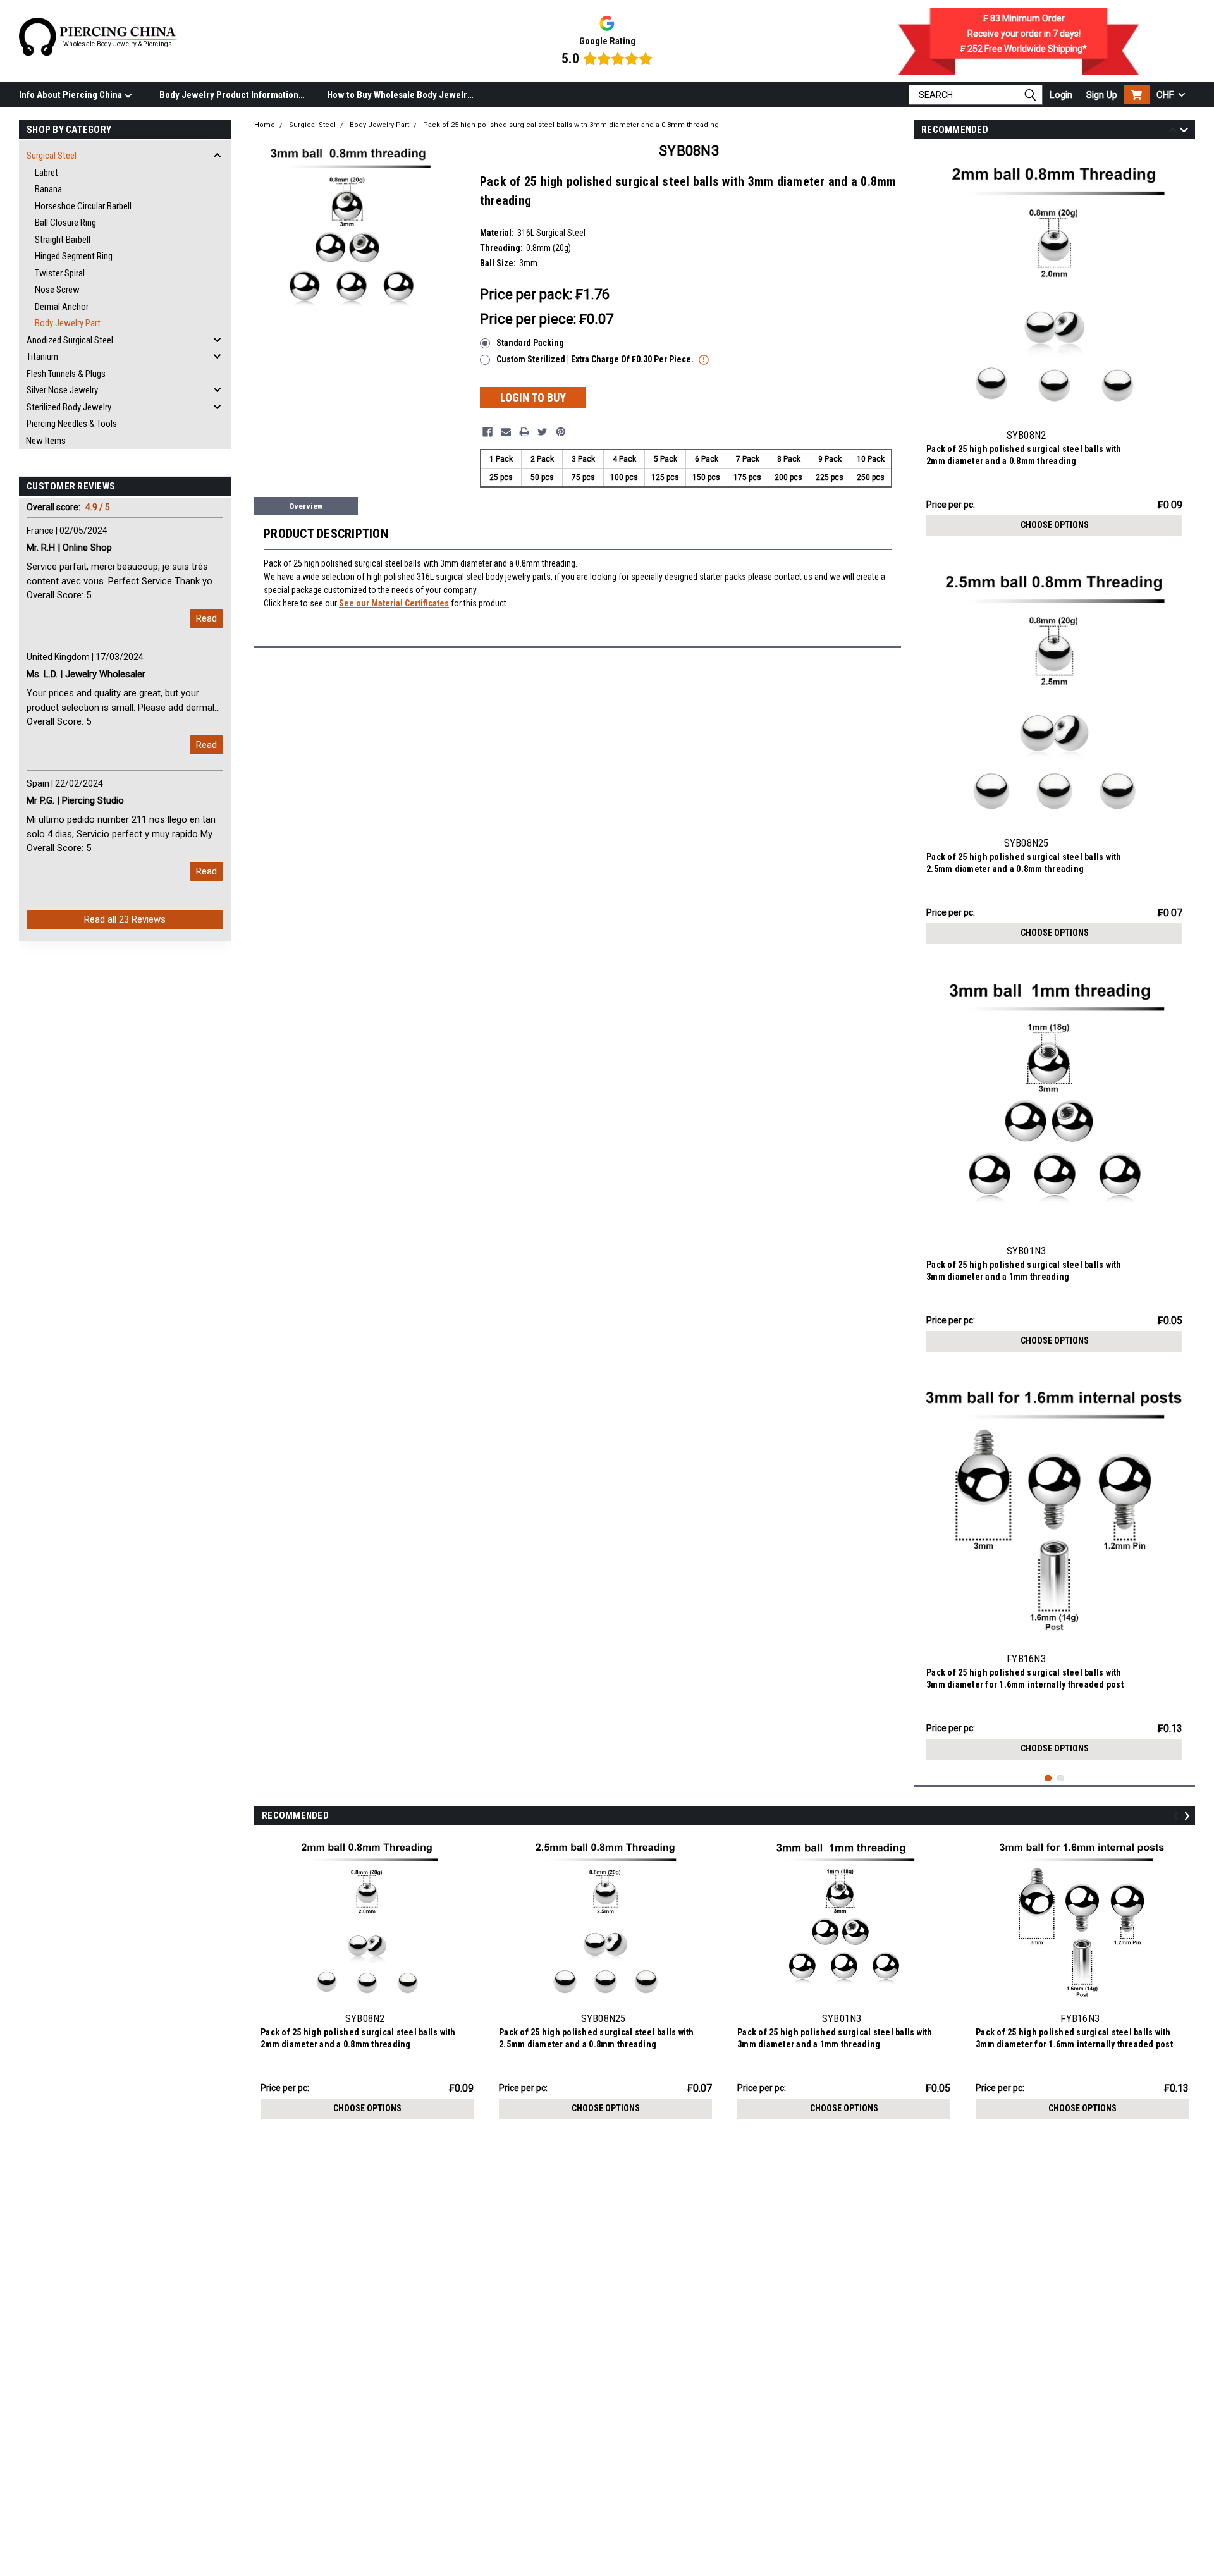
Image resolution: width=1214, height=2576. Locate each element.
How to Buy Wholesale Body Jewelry (399, 95)
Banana (48, 189)
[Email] (506, 432)
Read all (125, 919)
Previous (1173, 132)
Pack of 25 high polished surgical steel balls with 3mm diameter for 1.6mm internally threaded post (1025, 1678)
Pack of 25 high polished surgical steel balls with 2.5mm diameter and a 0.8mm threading (1024, 863)
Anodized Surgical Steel (70, 340)
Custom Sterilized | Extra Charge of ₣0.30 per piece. (596, 359)
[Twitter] (543, 432)
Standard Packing (530, 343)
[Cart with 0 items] (1137, 95)
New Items (46, 441)
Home (265, 125)
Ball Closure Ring (65, 223)
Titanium (42, 357)
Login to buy (533, 397)
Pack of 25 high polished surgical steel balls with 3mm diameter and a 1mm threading (1024, 1271)
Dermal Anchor (62, 307)
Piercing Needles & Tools (72, 424)
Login (1061, 95)
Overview (306, 506)
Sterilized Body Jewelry (69, 407)
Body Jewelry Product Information (229, 95)
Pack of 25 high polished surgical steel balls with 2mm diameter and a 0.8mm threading (1024, 455)
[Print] (524, 432)
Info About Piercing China (71, 95)
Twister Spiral (60, 273)
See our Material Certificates (394, 603)
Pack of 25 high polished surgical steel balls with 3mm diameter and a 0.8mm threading (571, 125)
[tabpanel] (1054, 347)
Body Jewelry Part (68, 323)
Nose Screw (57, 290)
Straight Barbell (63, 240)
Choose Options (1055, 525)
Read (206, 618)
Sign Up (1102, 95)
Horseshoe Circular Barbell (83, 206)
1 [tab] (1048, 1778)
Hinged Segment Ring (74, 256)
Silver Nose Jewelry (62, 390)
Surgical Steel (52, 156)
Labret (46, 173)
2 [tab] (1061, 1778)
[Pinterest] (561, 432)
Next (1184, 132)
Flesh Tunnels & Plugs (66, 374)
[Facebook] (487, 432)
